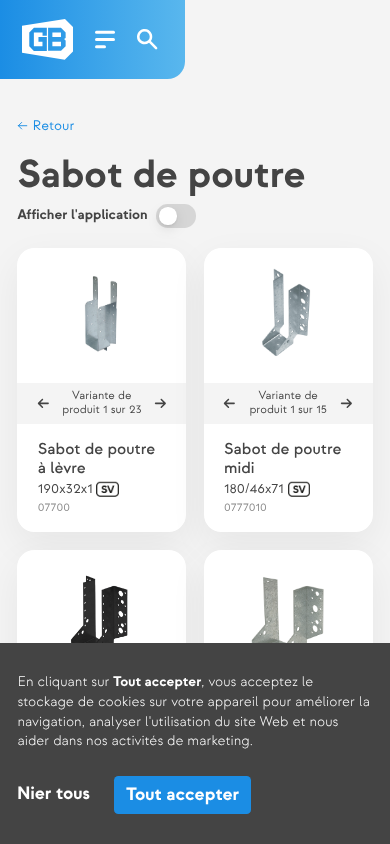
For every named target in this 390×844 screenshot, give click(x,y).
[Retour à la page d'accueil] (47, 39)
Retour (51, 126)
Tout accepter (182, 794)
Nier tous (53, 794)
